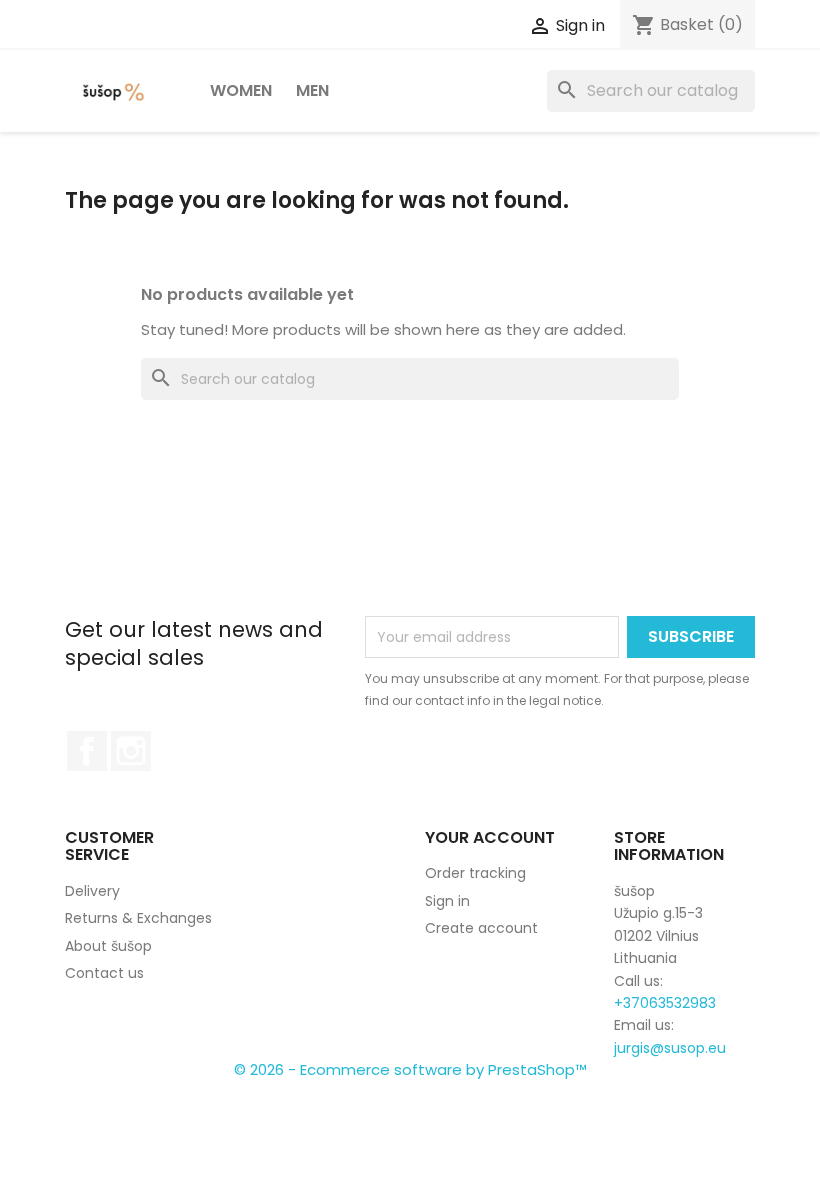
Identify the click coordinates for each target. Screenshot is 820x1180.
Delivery (92, 891)
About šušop (108, 946)
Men (312, 90)
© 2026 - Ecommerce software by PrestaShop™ (410, 1069)
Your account (490, 837)
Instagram (131, 751)
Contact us (104, 973)
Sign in (447, 901)
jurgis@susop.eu (670, 1048)
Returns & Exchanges (138, 918)
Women (241, 90)
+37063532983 (665, 1003)
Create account (481, 928)
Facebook (87, 751)
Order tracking (475, 873)
